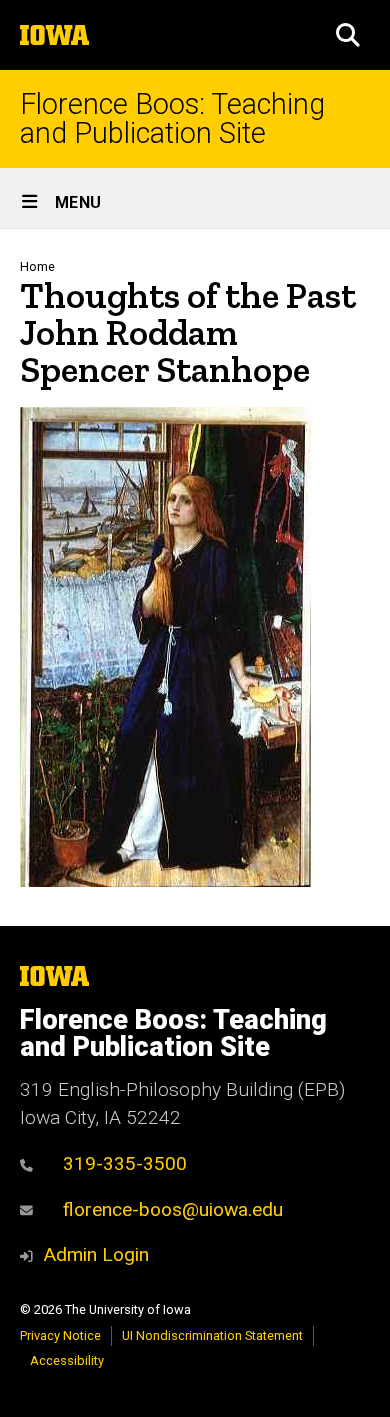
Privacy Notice (60, 1335)
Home (37, 266)
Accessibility (67, 1360)
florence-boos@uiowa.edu (173, 1209)
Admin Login (96, 1254)
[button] (348, 35)
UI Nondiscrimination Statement (212, 1335)
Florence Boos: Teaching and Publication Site (172, 119)
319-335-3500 (125, 1163)
